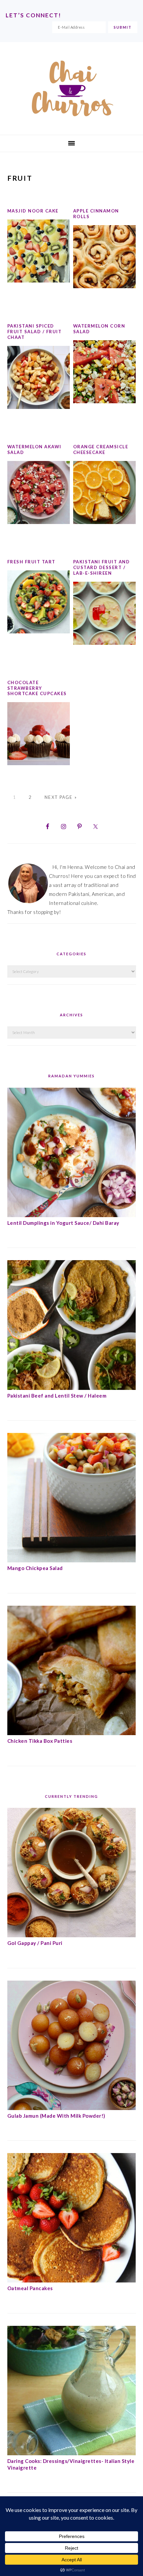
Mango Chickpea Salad (35, 1568)
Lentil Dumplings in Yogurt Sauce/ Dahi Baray (63, 1223)
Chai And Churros (71, 88)
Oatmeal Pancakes (30, 2288)
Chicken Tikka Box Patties (40, 1741)
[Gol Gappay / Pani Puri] (72, 1935)
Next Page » (61, 797)
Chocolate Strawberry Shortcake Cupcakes (37, 688)
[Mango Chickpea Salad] (72, 1560)
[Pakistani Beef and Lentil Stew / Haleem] (72, 1388)
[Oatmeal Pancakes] (72, 2280)
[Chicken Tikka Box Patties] (72, 1733)
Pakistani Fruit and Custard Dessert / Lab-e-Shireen (102, 567)
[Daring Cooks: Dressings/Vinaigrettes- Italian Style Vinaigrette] (72, 2453)
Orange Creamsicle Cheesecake (101, 449)
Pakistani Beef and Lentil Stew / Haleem (57, 1396)
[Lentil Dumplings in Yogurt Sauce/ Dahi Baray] (72, 1215)
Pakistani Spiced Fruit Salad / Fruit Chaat (35, 332)
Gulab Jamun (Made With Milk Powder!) (56, 2116)
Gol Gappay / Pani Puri (35, 1943)
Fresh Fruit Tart (31, 562)
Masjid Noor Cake (33, 211)
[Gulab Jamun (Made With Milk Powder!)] (72, 2108)
